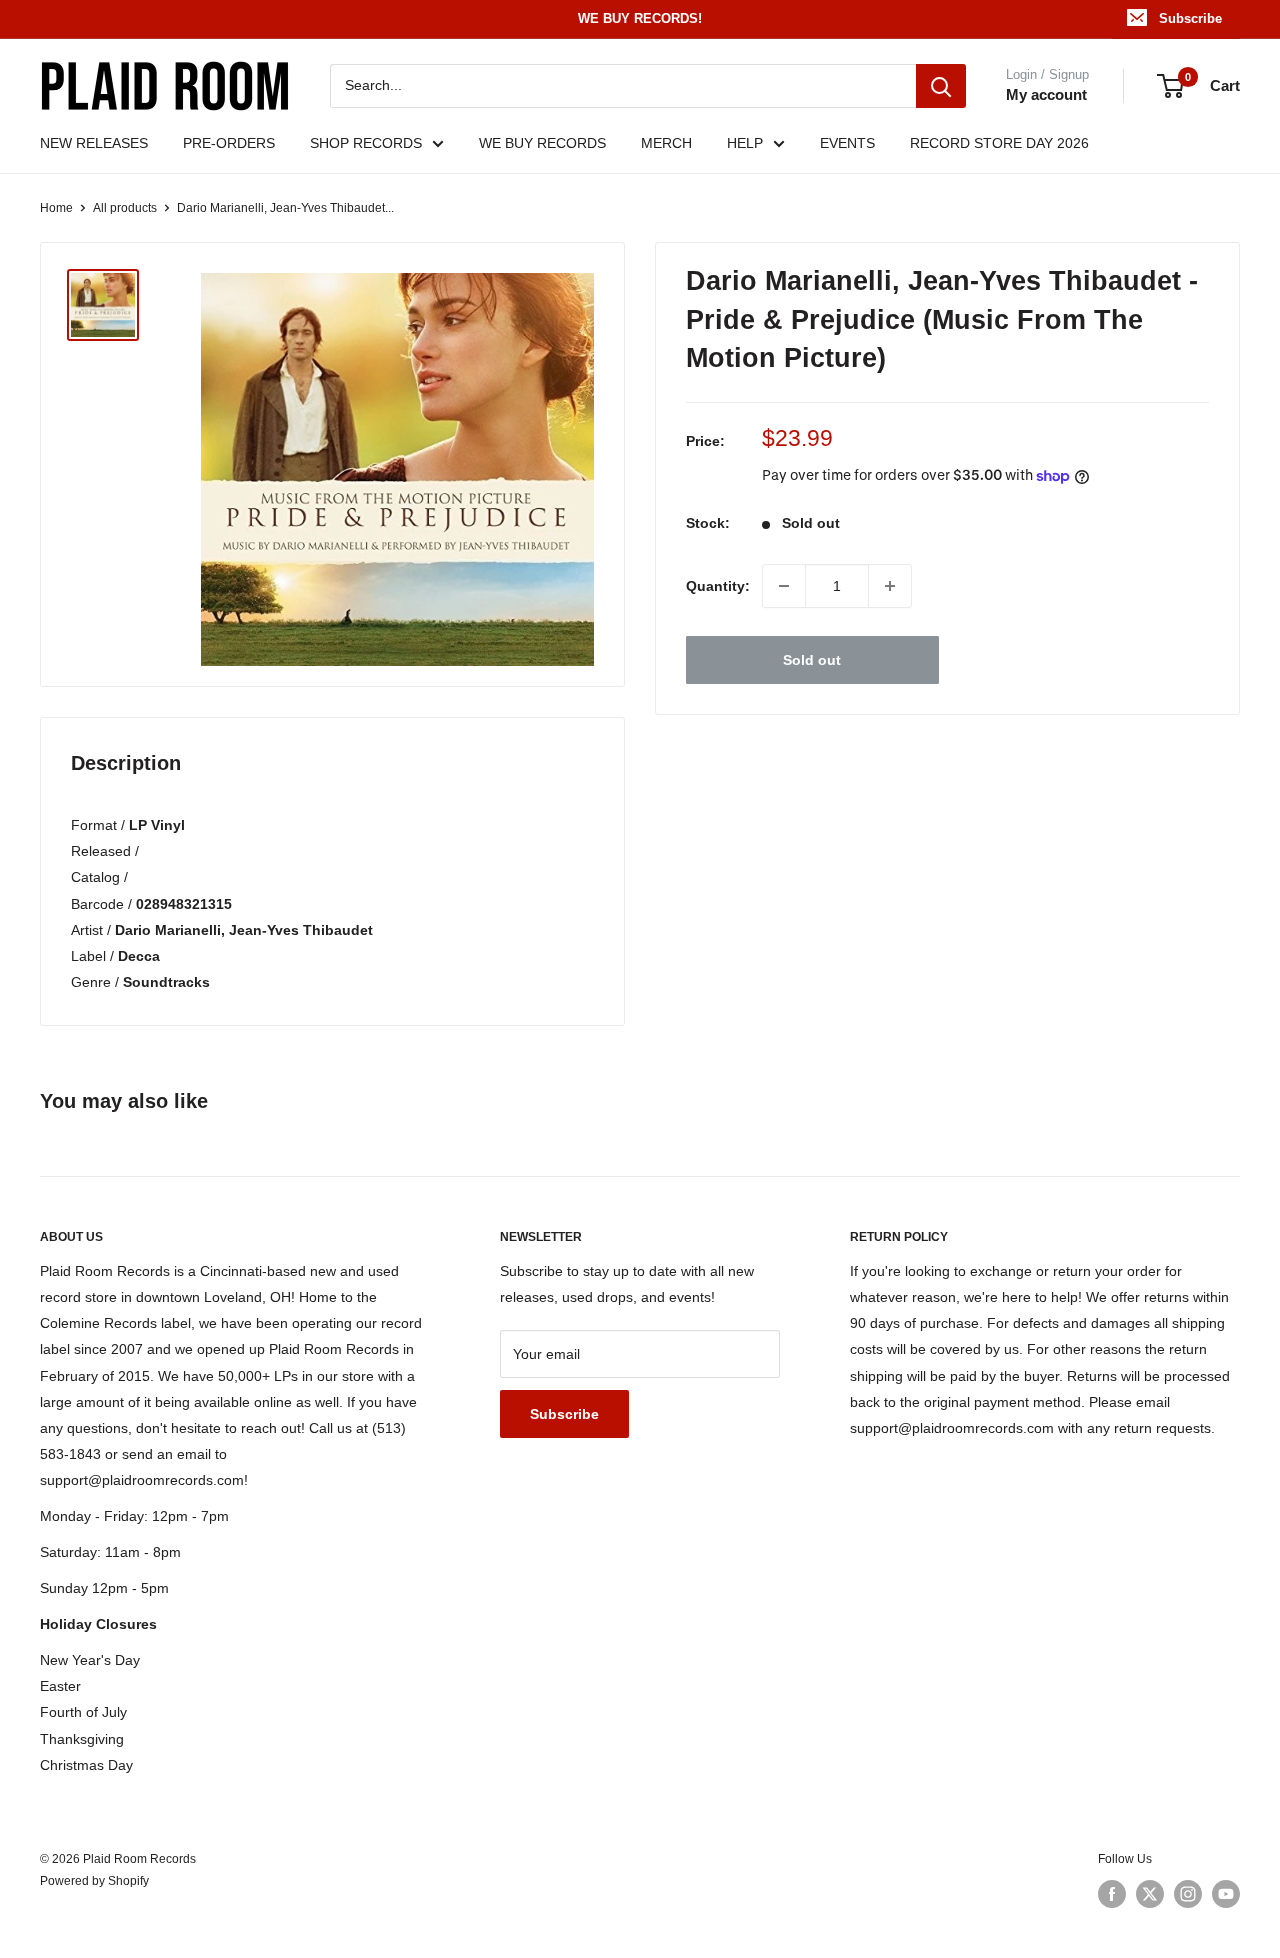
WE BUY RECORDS (542, 143)
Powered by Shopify (94, 1881)
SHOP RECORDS (366, 143)
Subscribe (1190, 18)
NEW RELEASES (94, 143)
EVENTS (847, 143)
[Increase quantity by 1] (890, 586)
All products (125, 208)
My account (1046, 94)
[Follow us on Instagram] (1188, 1894)
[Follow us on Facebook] (1112, 1894)
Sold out (812, 660)
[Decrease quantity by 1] (784, 586)
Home (56, 208)
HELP (745, 143)
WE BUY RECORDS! (640, 18)
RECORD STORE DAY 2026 (999, 143)
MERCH (666, 143)
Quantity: (718, 586)
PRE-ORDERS (229, 143)
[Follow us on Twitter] (1150, 1894)
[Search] (941, 86)
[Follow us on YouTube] (1226, 1894)
